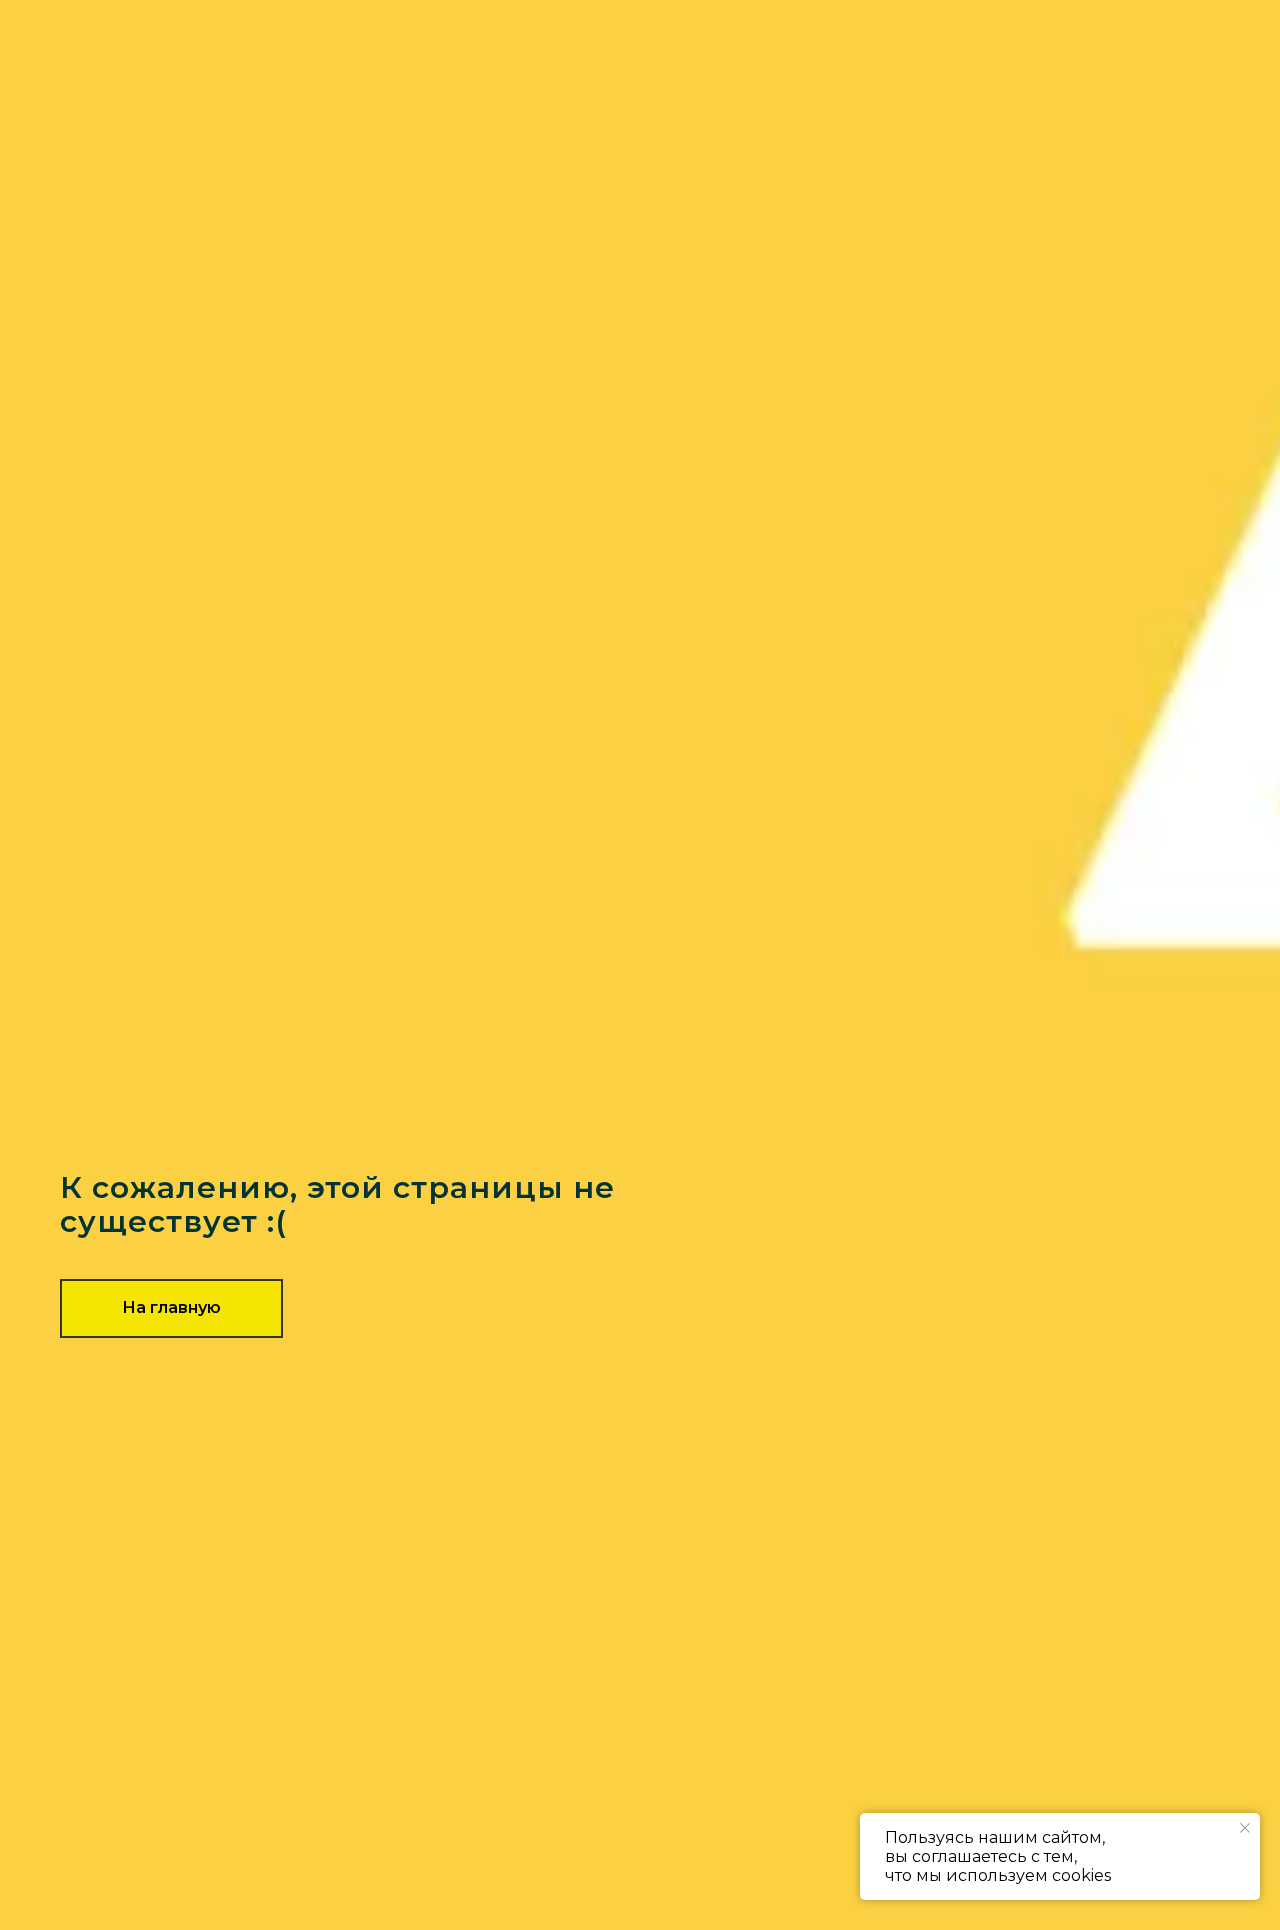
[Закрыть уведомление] (1245, 1828)
